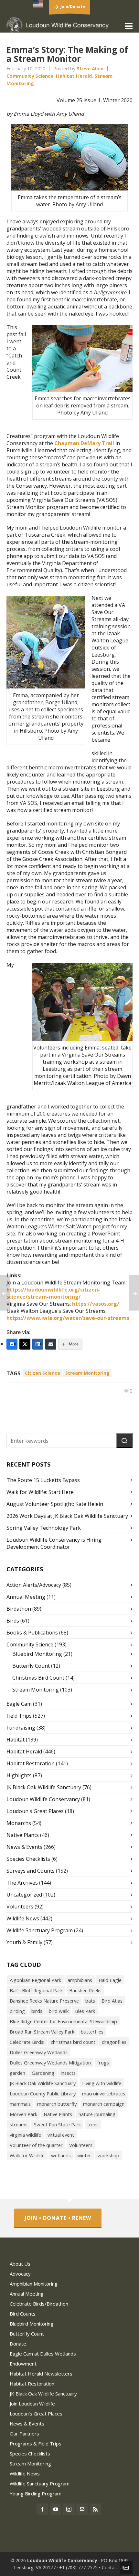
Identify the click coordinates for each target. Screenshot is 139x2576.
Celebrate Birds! (27, 2042)
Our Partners (24, 2434)
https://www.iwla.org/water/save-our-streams (68, 1318)
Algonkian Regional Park (35, 1980)
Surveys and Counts (31, 1871)
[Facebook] (12, 1344)
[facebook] (42, 2509)
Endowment (23, 2364)
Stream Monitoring (36, 1690)
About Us (20, 2264)
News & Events (24, 1847)
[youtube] (56, 2509)
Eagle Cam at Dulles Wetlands (43, 2354)
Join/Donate (73, 7)
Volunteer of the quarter (36, 2145)
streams (19, 2124)
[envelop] (82, 2509)
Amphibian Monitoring (34, 2284)
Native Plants (23, 1835)
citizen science (43, 1373)
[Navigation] (129, 26)
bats (90, 2001)
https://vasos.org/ (96, 1304)
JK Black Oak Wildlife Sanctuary (44, 1787)
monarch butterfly (57, 2104)
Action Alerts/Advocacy (34, 1585)
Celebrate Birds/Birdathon (39, 2304)
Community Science (30, 76)
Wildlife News (23, 1918)
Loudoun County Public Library (43, 2093)
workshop (108, 2155)
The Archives (22, 1883)
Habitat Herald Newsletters (41, 2374)
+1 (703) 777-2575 (78, 2567)
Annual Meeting (26, 1597)
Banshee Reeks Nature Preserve (44, 2001)
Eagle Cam (19, 1704)
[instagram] (69, 2509)
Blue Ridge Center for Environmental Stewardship (63, 2021)
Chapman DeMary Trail (84, 443)
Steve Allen (90, 68)
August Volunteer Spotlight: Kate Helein (55, 1504)
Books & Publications (32, 1633)
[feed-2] (95, 2509)
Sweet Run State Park (57, 2124)
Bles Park (85, 2011)
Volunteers (20, 1907)
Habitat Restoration (31, 1763)
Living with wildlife (102, 2083)
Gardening (43, 2073)
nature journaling (97, 2114)
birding (17, 2011)
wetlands (61, 2155)
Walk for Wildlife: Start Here (40, 1492)
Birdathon (19, 1609)
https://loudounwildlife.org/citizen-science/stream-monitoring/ (53, 1293)
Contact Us (113, 2567)
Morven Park (23, 2114)
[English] (38, 4)
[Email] (51, 1344)
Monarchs (19, 1823)
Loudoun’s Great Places (36, 2414)
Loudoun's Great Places (35, 1811)
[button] (124, 1440)
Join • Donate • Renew (58, 2218)
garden (17, 2073)
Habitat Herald (74, 76)
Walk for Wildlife (27, 2155)
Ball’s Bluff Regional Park (36, 1990)
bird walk (59, 2011)
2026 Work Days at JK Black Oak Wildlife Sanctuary (67, 1516)
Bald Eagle (110, 1980)
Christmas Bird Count (38, 1678)
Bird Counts (23, 2314)
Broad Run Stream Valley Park (42, 2032)
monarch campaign (104, 2104)
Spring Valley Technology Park (44, 1528)
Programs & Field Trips (36, 2444)
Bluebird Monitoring (37, 1654)
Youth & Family (24, 1942)
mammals (20, 2104)
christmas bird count (73, 2042)
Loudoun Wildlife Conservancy (43, 1799)
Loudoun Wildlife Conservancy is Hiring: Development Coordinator (54, 1543)
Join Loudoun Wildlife (32, 2404)
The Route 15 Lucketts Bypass (43, 1480)
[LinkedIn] (38, 1344)
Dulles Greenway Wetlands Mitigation (50, 2063)
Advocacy (20, 2274)
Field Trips (19, 1716)
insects (68, 2073)
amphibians (80, 1980)
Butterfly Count (31, 1666)
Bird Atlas (112, 2001)
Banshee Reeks (85, 1990)
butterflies (92, 2032)
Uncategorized (24, 1895)
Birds (13, 1621)
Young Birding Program (36, 2493)
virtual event (61, 2135)
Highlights (19, 1775)
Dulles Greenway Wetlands (39, 2052)
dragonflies (114, 2042)
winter (84, 2155)
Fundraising (21, 1728)
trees (93, 2124)
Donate (18, 2344)
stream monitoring (87, 1373)
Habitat (16, 1740)
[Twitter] (25, 1344)
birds (37, 2011)
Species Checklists (28, 1859)
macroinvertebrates (104, 2093)
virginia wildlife (25, 2135)
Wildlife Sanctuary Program (40, 1930)
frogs (103, 2063)
